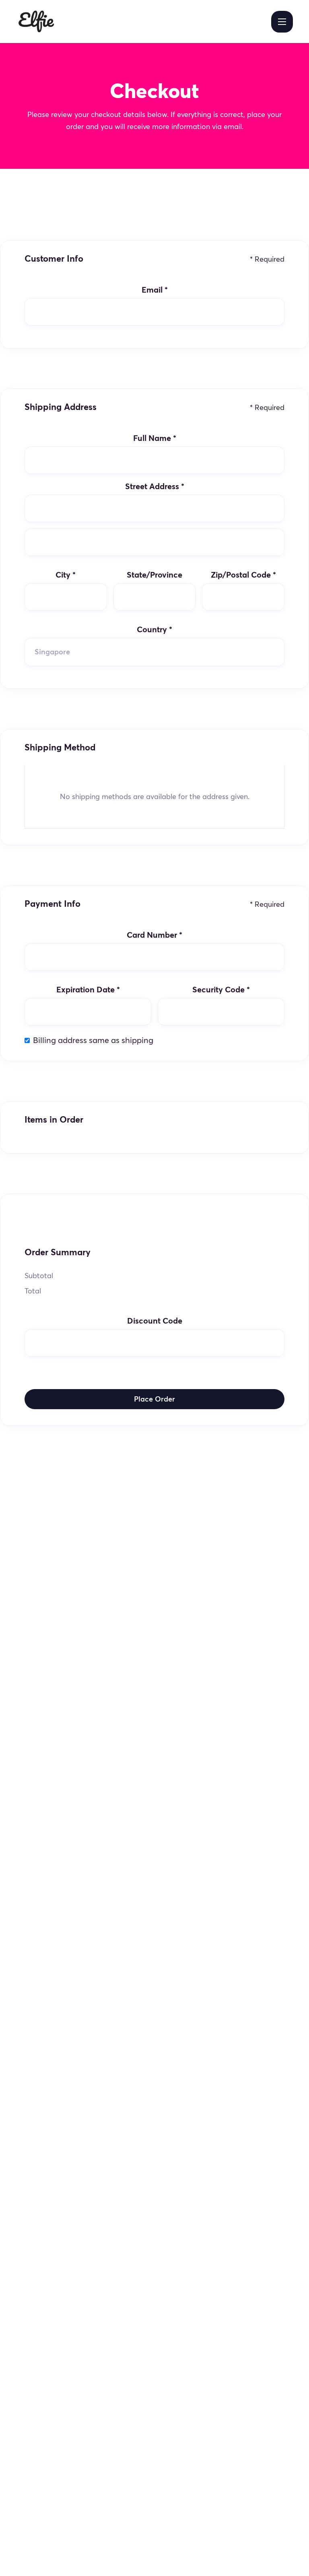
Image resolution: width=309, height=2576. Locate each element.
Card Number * (154, 935)
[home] (36, 22)
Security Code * (221, 990)
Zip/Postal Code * (243, 575)
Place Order (154, 1399)
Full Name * (155, 438)
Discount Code (155, 1321)
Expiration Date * (88, 990)
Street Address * (155, 486)
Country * (154, 629)
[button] (282, 22)
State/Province (154, 575)
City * (66, 575)
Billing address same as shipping (93, 1040)
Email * (155, 290)
